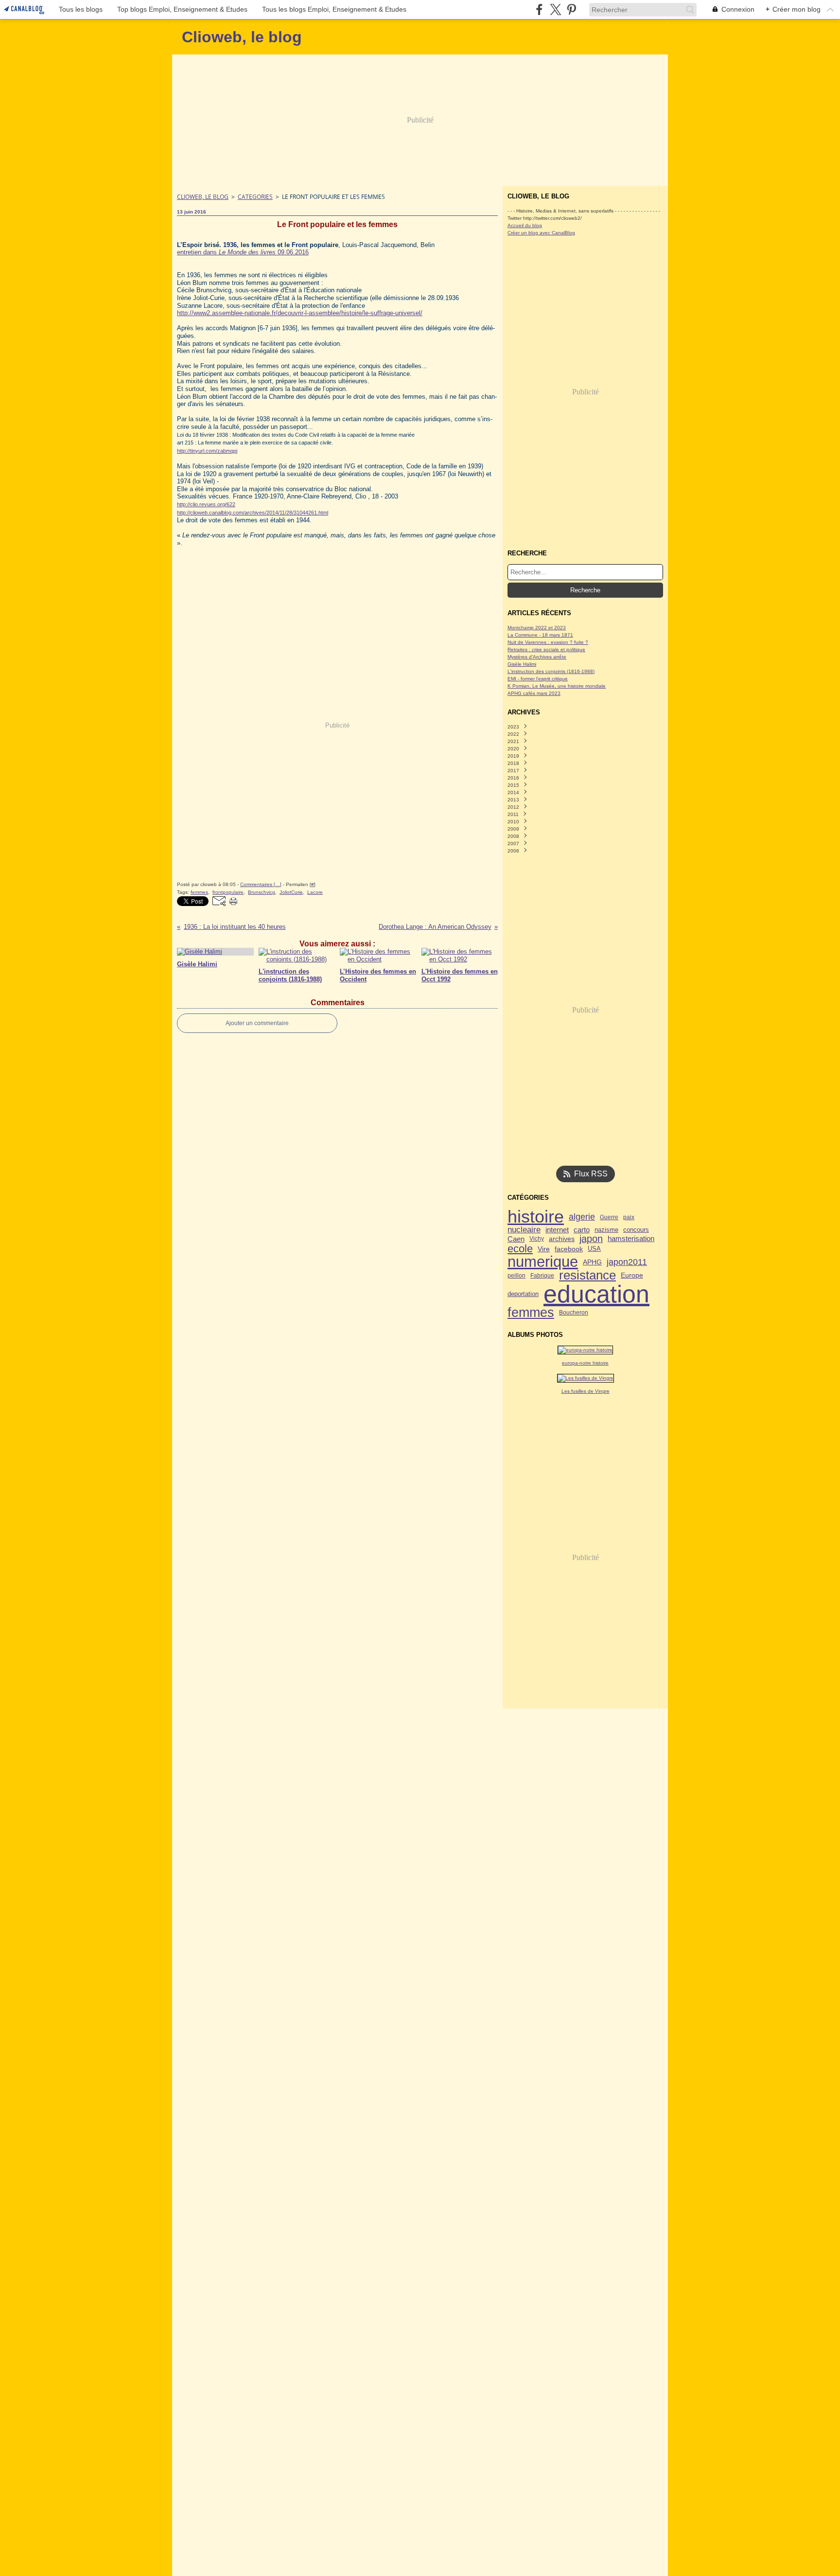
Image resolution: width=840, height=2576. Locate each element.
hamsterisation (631, 1239)
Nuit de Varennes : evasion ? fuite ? (548, 642)
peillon (516, 1276)
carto (582, 1230)
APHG (592, 1262)
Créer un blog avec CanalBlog (541, 233)
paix (629, 1217)
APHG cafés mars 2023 (534, 693)
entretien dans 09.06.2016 (243, 252)
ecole (520, 1249)
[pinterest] (571, 9)
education (596, 1294)
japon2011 (627, 1262)
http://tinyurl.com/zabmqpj (207, 451)
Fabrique (542, 1276)
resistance (587, 1276)
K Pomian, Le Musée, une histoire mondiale (557, 686)
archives (562, 1239)
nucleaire (524, 1230)
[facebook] (539, 9)
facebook (569, 1249)
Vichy (537, 1239)
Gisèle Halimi (522, 664)
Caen (516, 1239)
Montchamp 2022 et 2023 (537, 628)
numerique (543, 1262)
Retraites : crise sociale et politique (546, 649)
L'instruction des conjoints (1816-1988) (551, 671)
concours (636, 1230)
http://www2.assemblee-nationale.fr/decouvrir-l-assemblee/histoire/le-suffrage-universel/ (300, 313)
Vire (544, 1249)
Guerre (609, 1217)
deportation (523, 1294)
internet (557, 1230)
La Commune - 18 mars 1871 (540, 635)
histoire (536, 1217)
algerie (582, 1217)
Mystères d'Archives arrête (537, 657)
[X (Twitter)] (555, 9)
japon (591, 1239)
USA (594, 1249)
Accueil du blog (525, 225)
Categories (255, 197)
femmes (531, 1313)
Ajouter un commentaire (257, 1023)
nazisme (606, 1230)
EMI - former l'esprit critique (538, 679)
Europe (632, 1276)
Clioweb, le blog (203, 197)
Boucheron (574, 1313)
